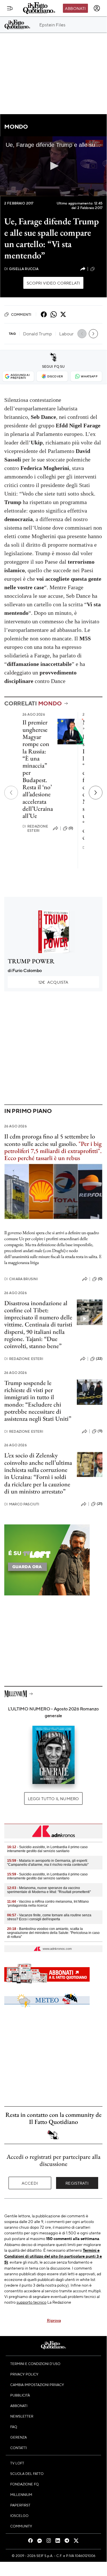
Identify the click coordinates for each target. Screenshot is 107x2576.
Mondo (16, 127)
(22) (99, 1359)
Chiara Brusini (21, 1279)
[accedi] (97, 8)
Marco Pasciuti (22, 1504)
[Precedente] (11, 793)
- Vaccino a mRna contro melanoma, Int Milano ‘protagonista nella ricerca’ (48, 1904)
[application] (53, 166)
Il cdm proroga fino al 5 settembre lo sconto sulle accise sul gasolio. (50, 1140)
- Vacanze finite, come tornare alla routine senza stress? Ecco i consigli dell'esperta (49, 1917)
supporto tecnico (31, 2302)
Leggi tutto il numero (53, 1798)
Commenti (21, 314)
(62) (99, 269)
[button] (53, 166)
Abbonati (75, 8)
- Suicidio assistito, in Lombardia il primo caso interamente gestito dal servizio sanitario (47, 1849)
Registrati (77, 2183)
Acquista (53, 982)
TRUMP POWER (31, 961)
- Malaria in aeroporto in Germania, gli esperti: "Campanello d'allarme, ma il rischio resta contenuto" (48, 1863)
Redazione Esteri (35, 828)
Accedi (30, 2183)
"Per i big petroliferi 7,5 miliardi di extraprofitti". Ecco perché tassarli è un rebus (53, 1151)
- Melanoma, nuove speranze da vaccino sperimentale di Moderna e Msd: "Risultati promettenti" (49, 1890)
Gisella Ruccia (21, 269)
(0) (71, 828)
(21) (100, 1504)
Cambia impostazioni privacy (37, 2385)
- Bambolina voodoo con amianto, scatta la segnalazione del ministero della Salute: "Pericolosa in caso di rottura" (53, 1933)
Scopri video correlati (53, 283)
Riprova (54, 2320)
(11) (100, 1431)
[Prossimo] (96, 793)
